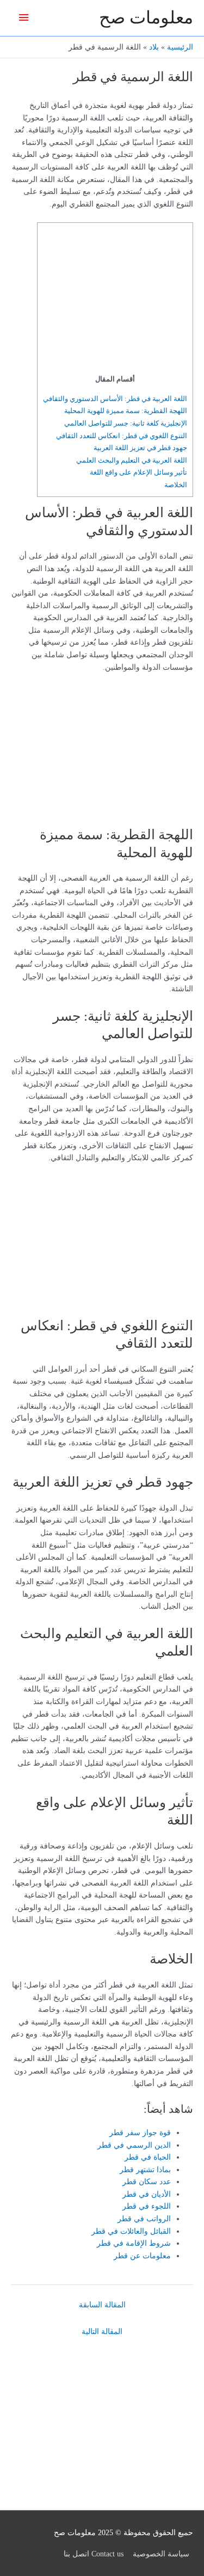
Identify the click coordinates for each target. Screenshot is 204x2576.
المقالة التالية (102, 2332)
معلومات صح (146, 18)
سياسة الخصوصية (161, 2554)
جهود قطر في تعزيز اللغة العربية (140, 448)
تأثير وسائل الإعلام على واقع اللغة (138, 472)
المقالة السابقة (102, 2305)
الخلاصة (176, 485)
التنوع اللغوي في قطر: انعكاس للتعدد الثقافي (122, 436)
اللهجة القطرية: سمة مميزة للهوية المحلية (126, 411)
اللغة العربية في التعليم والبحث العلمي (132, 460)
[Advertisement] (119, 301)
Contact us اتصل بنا (94, 2554)
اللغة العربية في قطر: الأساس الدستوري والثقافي (115, 399)
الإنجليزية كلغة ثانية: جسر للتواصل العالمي (126, 423)
